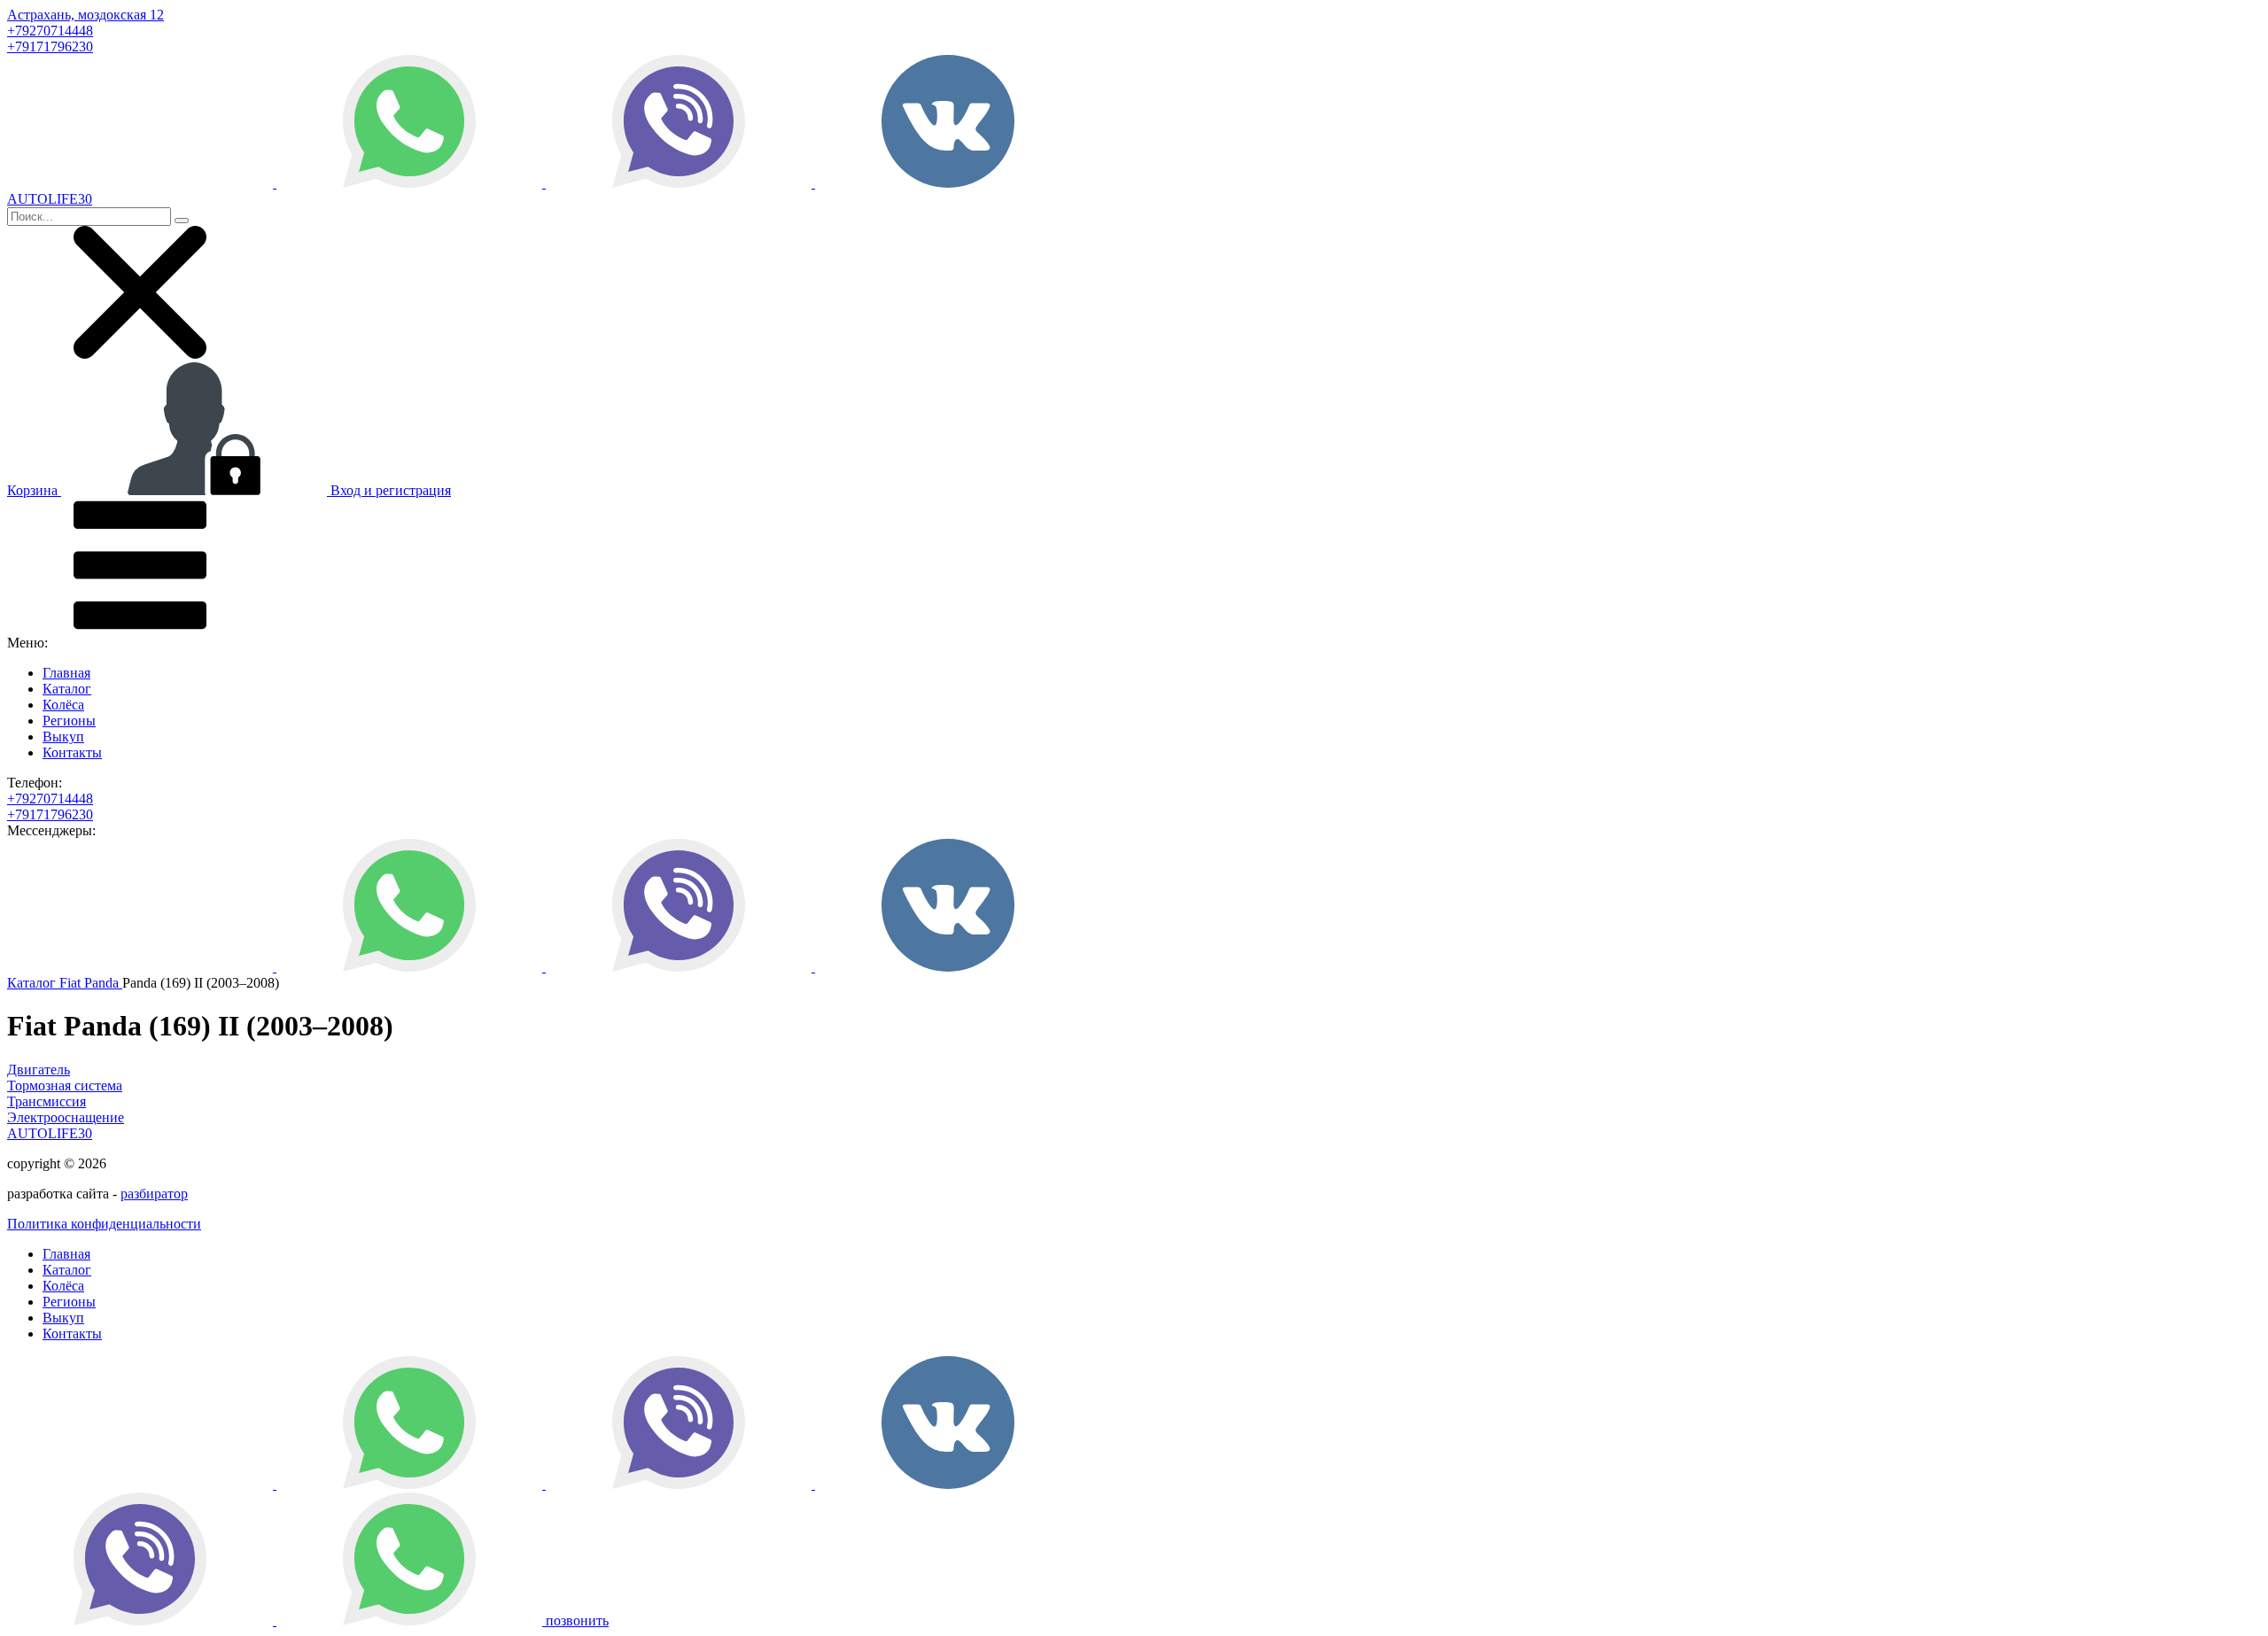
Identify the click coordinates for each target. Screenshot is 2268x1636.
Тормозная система (65, 1085)
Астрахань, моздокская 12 (85, 15)
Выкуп (63, 737)
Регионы (69, 721)
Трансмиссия (47, 1101)
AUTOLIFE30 (50, 1133)
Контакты (72, 752)
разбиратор (154, 1194)
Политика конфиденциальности (104, 1224)
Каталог (67, 689)
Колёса (63, 705)
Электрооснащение (66, 1117)
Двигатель (39, 1070)
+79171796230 (50, 47)
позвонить (577, 1620)
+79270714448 (50, 31)
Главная (66, 673)
